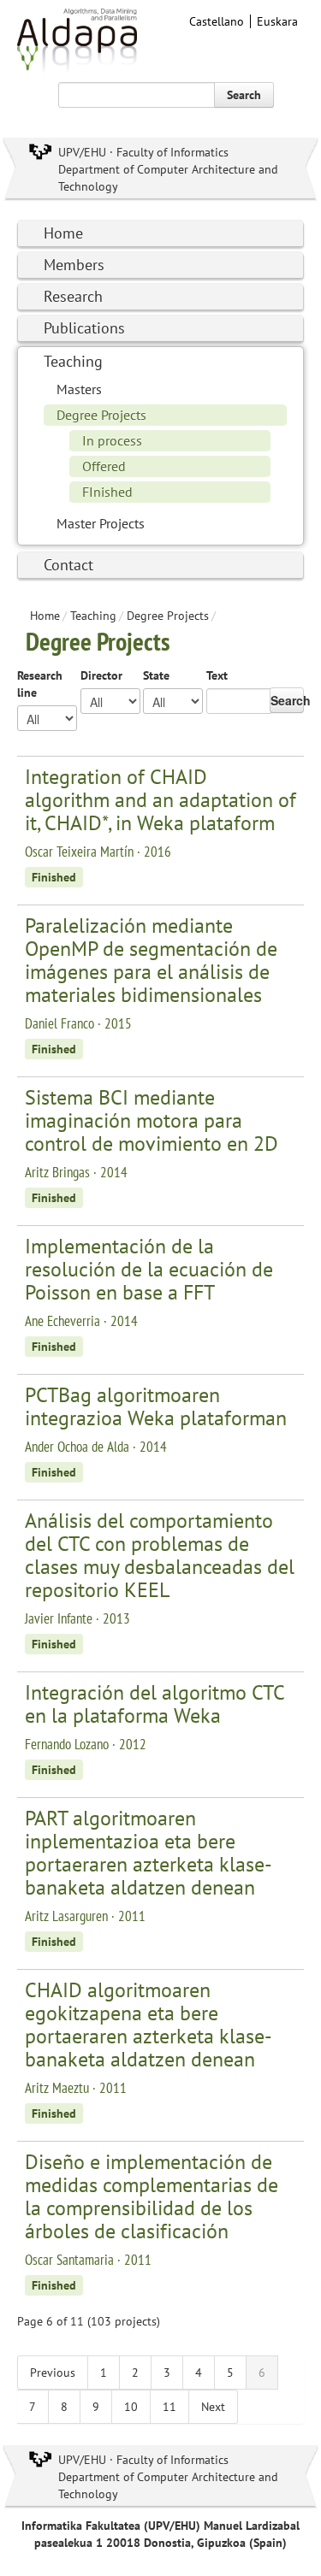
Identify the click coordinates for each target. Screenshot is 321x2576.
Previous (53, 2373)
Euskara (277, 21)
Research (73, 296)
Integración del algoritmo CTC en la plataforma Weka (155, 1704)
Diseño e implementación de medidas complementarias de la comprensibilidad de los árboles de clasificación (152, 2196)
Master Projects (101, 523)
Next (213, 2407)
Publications (84, 328)
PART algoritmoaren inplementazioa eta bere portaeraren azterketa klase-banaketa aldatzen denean (149, 1853)
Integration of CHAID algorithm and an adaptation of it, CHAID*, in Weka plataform (160, 800)
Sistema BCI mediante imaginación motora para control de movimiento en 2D (152, 1120)
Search (244, 95)
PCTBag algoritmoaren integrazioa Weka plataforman (156, 1406)
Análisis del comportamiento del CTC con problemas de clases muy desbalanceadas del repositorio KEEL (160, 1555)
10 (131, 2407)
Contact (68, 565)
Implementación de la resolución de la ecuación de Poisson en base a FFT (149, 1269)
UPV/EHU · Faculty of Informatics (143, 152)
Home (63, 233)
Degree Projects (101, 415)
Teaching (73, 361)
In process (112, 440)
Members (74, 265)
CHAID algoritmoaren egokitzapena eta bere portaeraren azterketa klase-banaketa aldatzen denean (149, 2025)
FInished (107, 492)
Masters (79, 389)
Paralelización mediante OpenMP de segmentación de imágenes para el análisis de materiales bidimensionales (151, 960)
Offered (104, 466)
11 (169, 2407)
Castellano (217, 21)
